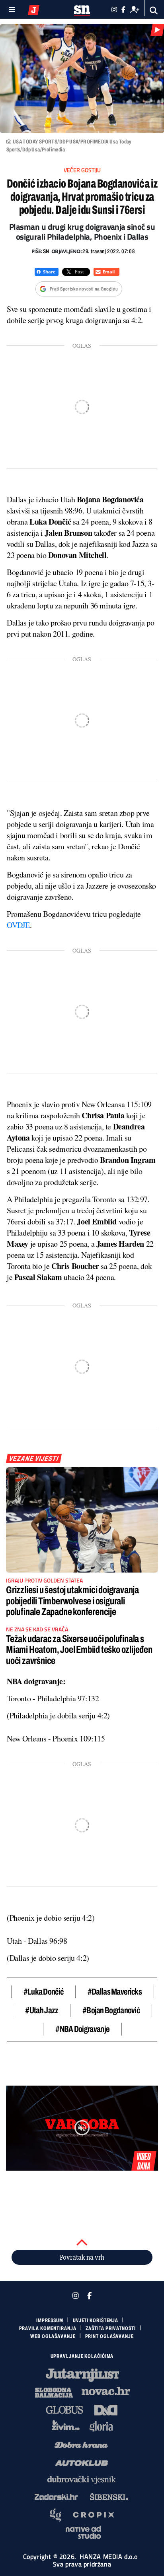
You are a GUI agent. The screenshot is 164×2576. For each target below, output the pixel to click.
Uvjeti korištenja (96, 2320)
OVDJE (18, 925)
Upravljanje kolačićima (82, 2356)
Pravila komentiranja (48, 2328)
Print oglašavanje (109, 2336)
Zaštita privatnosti (110, 2328)
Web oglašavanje (53, 2336)
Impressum (50, 2320)
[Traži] (154, 11)
